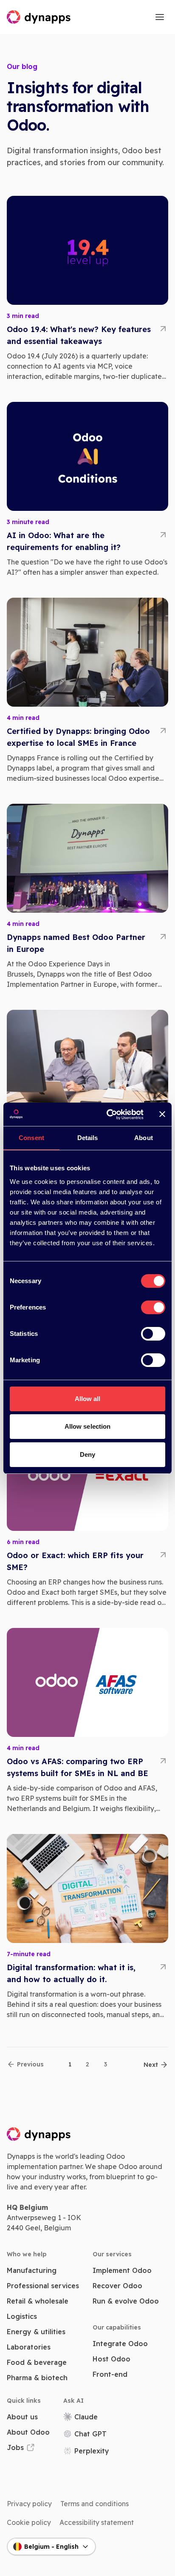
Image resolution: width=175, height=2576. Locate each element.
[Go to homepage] (39, 17)
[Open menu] (160, 17)
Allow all (88, 1399)
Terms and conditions (95, 2504)
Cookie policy (29, 2522)
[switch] (153, 1307)
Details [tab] (88, 1138)
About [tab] (144, 1138)
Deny (87, 1454)
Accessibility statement (97, 2522)
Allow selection (88, 1426)
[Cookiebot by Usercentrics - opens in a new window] (108, 1115)
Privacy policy (29, 2504)
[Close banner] (162, 1114)
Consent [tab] (31, 1138)
